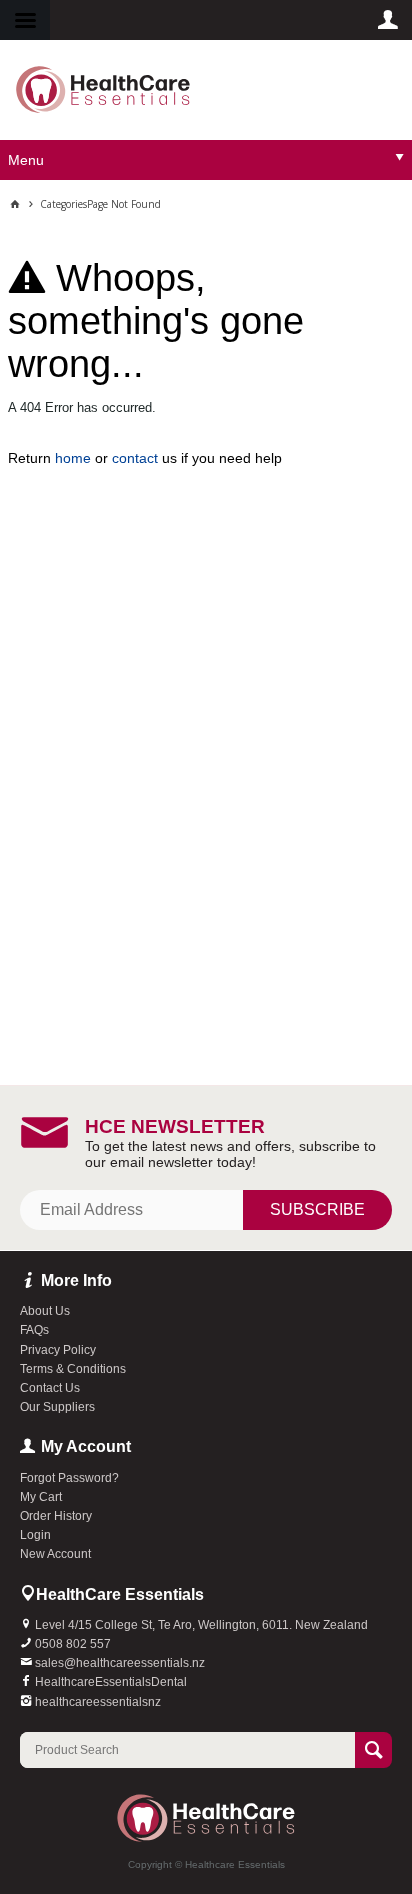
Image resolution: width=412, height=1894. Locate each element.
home (73, 458)
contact (135, 458)
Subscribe (317, 1209)
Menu (26, 160)
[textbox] (187, 1750)
